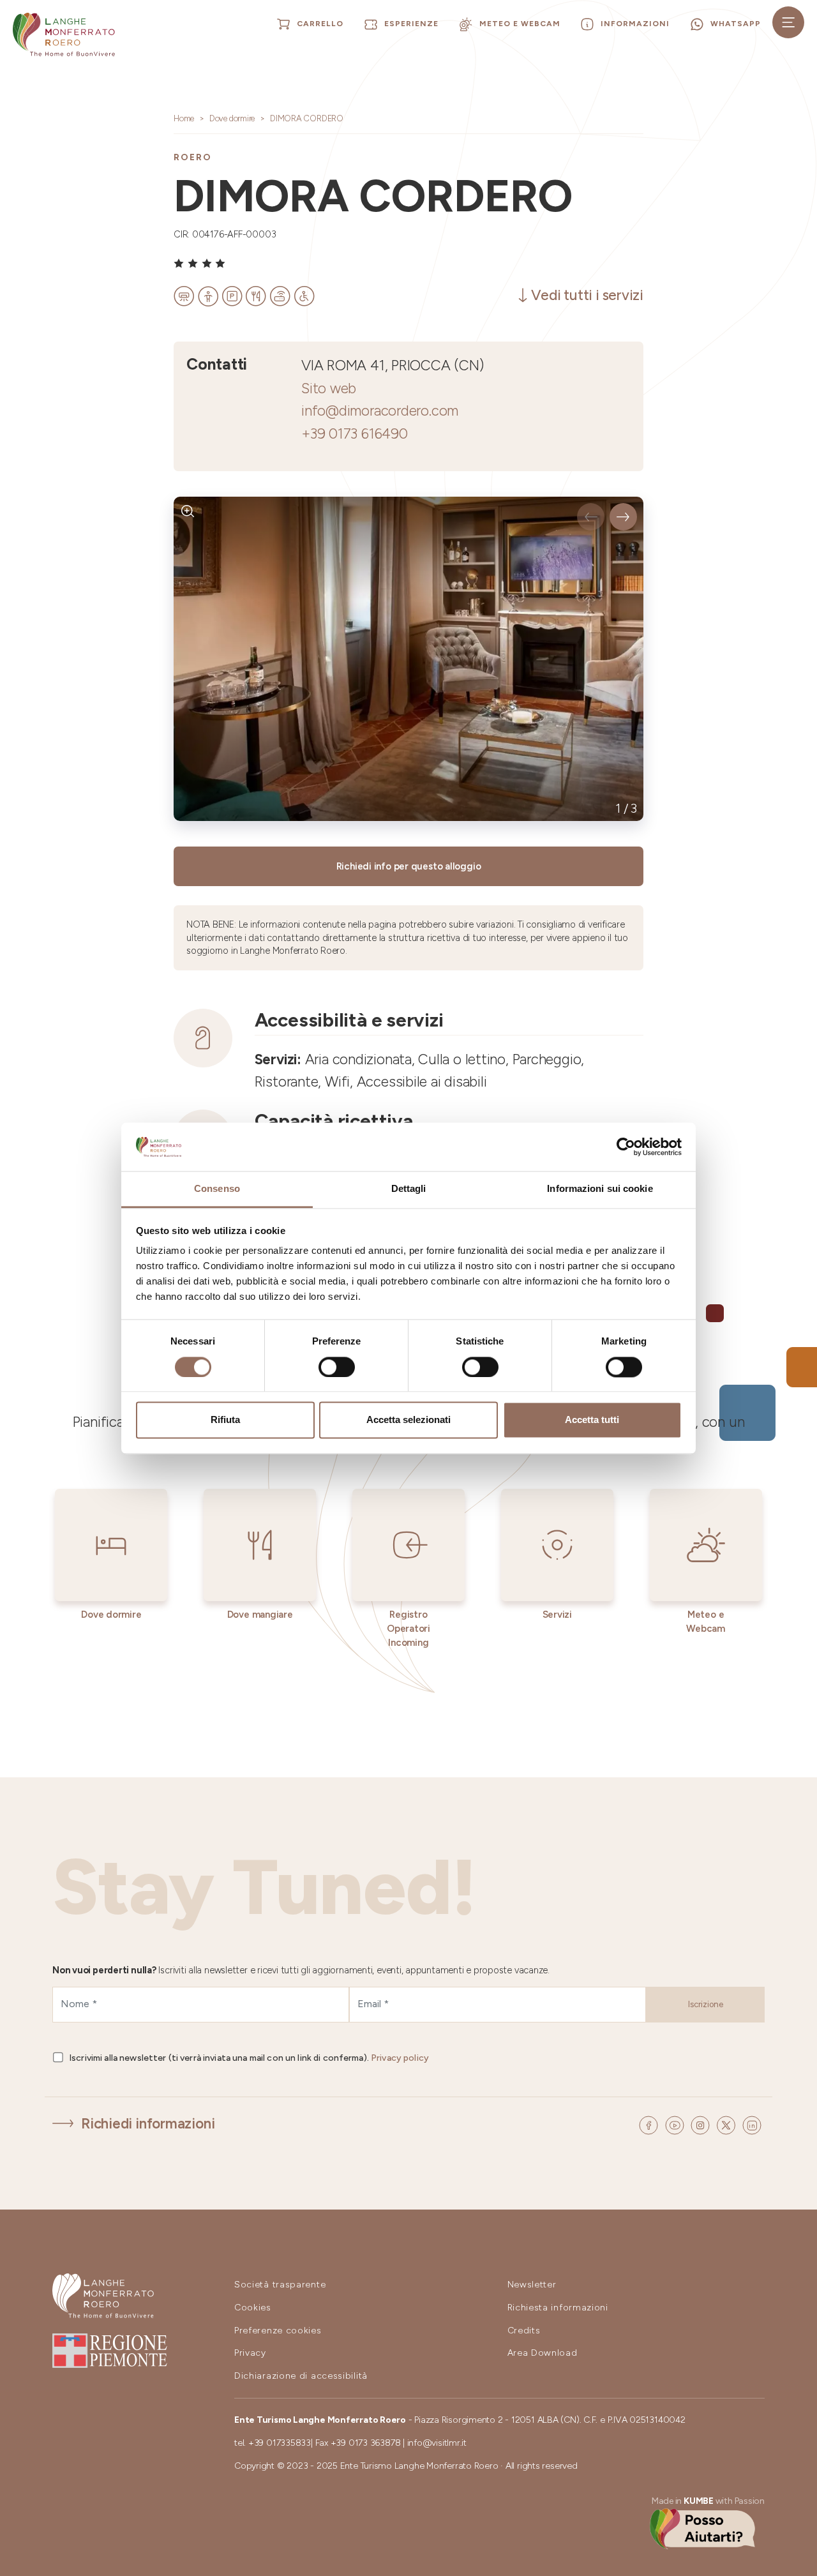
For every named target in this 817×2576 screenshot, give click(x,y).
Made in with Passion (708, 2501)
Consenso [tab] (217, 1189)
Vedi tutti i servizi (587, 295)
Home (184, 118)
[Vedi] (188, 511)
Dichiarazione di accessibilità (301, 2376)
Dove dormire (232, 118)
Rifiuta (225, 1420)
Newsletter (532, 2285)
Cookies (253, 2308)
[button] (591, 517)
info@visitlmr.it (437, 2443)
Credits (524, 2331)
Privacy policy (400, 2058)
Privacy (250, 2353)
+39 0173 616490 (355, 434)
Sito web (329, 388)
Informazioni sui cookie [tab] (600, 1189)
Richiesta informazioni (558, 2308)
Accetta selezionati (408, 1420)
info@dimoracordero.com (380, 411)
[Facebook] (650, 2124)
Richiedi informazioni (148, 2124)
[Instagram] (702, 2124)
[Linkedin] (752, 2124)
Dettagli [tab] (409, 1189)
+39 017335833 (280, 2443)
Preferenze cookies (278, 2331)
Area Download (543, 2353)
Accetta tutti (592, 1420)
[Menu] (788, 22)
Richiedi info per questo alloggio (409, 866)
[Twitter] (728, 2124)
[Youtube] (677, 2124)
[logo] (64, 34)
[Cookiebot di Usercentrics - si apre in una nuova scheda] (626, 1147)
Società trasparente (280, 2285)
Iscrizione (706, 2004)
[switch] (337, 1367)
